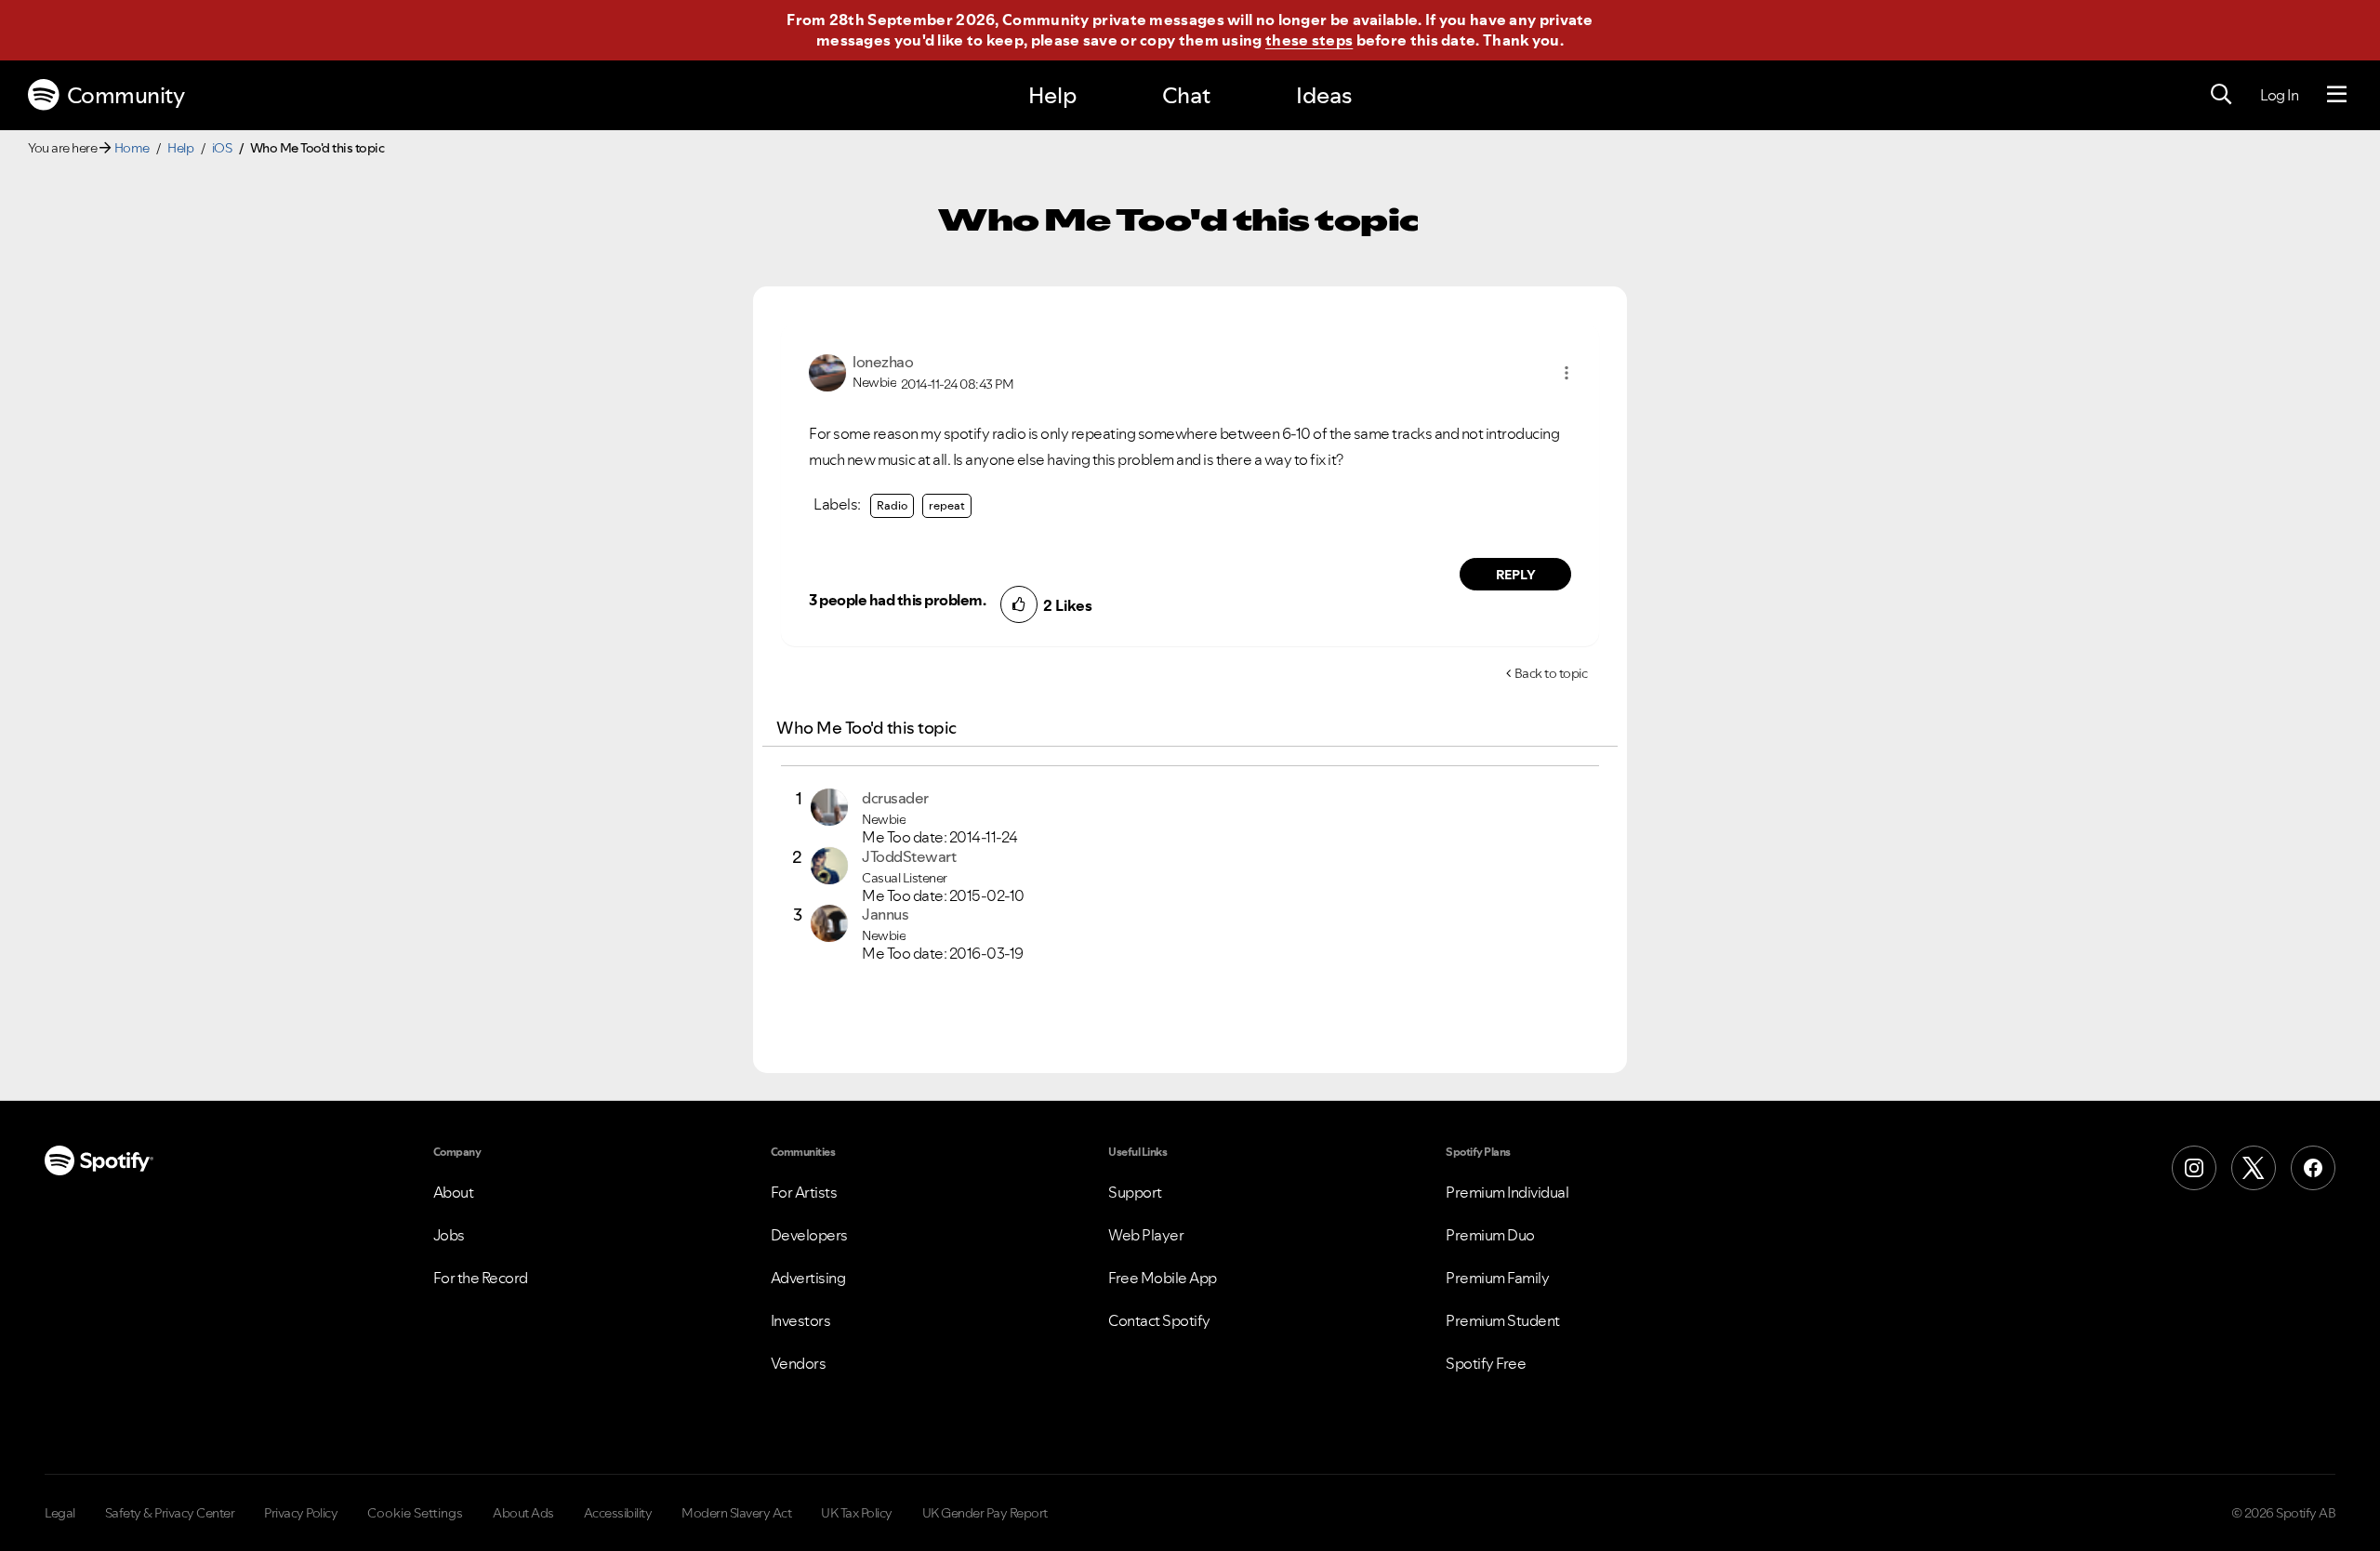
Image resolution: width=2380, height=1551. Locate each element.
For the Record (481, 1278)
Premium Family (1497, 1278)
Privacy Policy (301, 1513)
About (454, 1192)
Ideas (1324, 95)
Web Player (1146, 1235)
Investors (801, 1320)
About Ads (523, 1513)
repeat (947, 505)
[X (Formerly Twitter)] (2254, 1168)
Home (132, 148)
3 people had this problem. (897, 600)
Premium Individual (1507, 1192)
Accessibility (618, 1513)
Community (126, 95)
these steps (1309, 40)
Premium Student (1503, 1320)
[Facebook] (2313, 1168)
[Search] (2221, 95)
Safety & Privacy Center (170, 1513)
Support (1135, 1192)
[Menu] (2337, 95)
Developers (809, 1235)
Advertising (808, 1278)
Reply (1516, 575)
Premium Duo (1490, 1235)
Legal (60, 1513)
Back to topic (1551, 673)
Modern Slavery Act (736, 1513)
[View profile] (827, 371)
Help (1052, 95)
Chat (1186, 95)
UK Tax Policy (857, 1513)
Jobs (449, 1235)
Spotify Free (1486, 1363)
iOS (222, 148)
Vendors (799, 1363)
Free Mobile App (1163, 1278)
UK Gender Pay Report (985, 1513)
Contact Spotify (1159, 1320)
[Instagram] (2194, 1168)
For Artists (804, 1192)
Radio (892, 505)
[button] (1567, 373)
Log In (2279, 95)
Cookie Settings (415, 1513)
